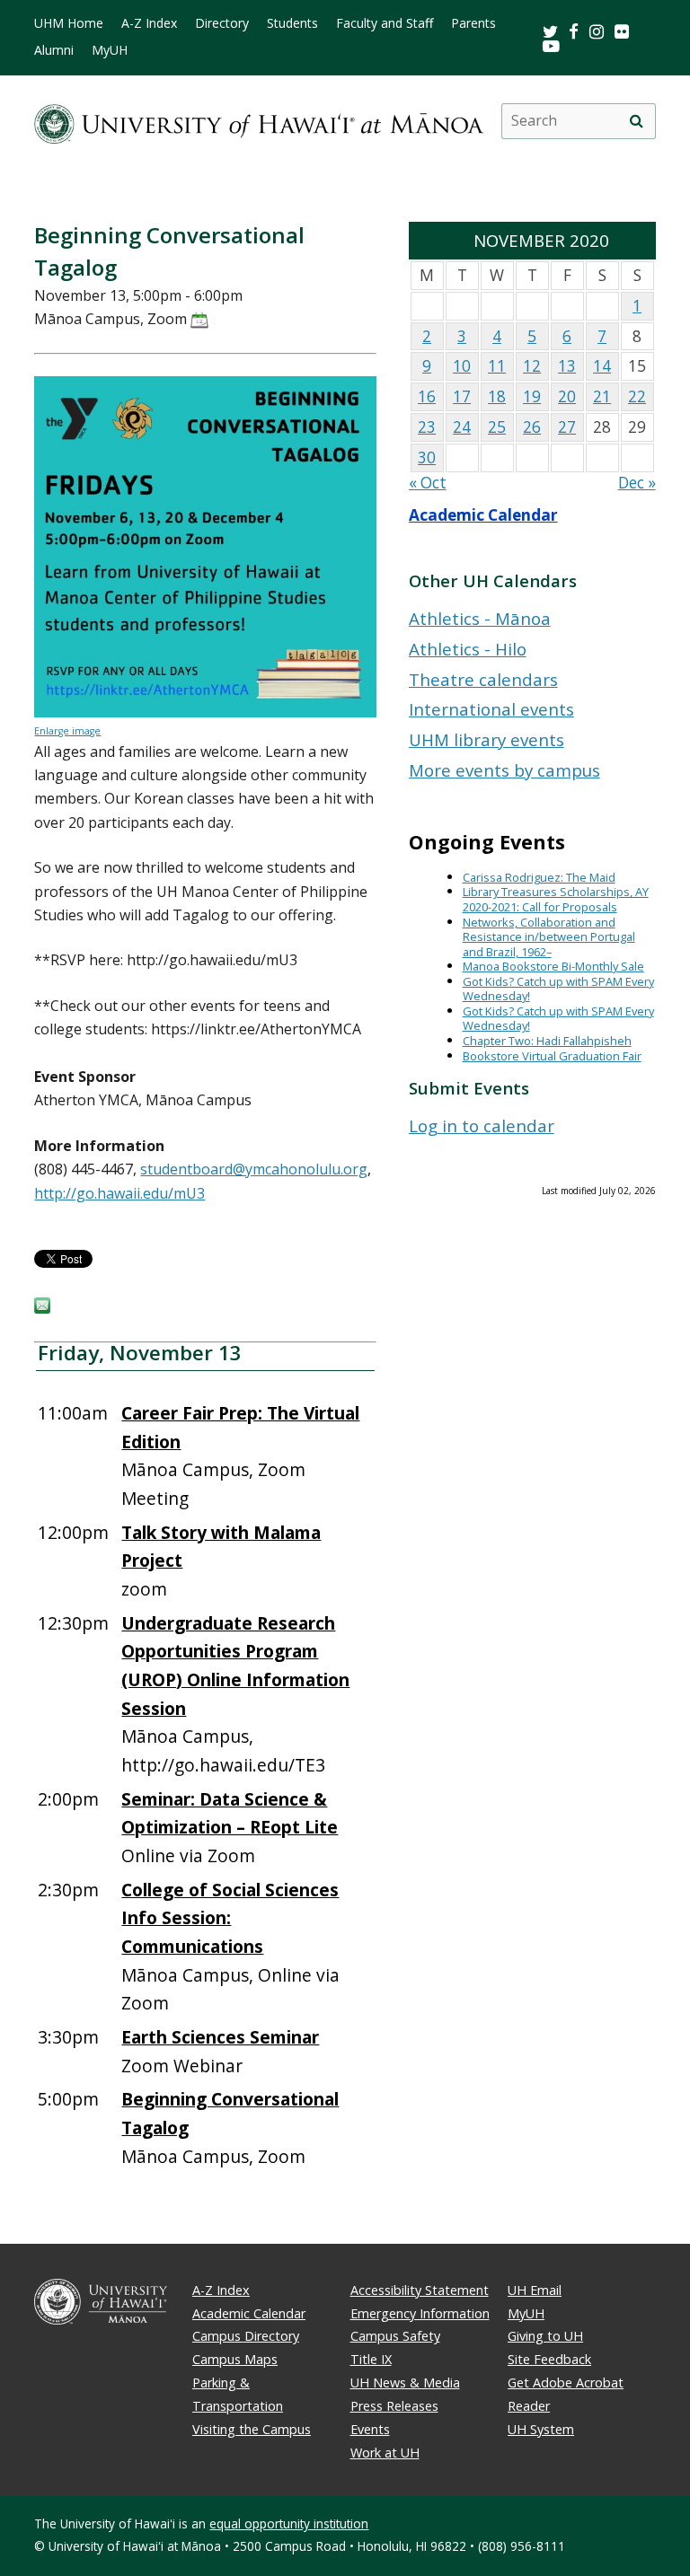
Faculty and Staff (385, 23)
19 (532, 396)
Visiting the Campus (252, 2429)
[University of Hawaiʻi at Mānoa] (258, 121)
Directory (222, 23)
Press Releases (394, 2406)
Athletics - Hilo (468, 649)
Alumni (54, 50)
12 (532, 366)
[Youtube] (551, 45)
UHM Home (69, 23)
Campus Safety (395, 2336)
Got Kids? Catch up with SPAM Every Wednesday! (558, 989)
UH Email (535, 2290)
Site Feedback (549, 2359)
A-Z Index (149, 23)
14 (602, 366)
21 (602, 396)
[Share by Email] (42, 1308)
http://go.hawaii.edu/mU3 (119, 1193)
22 (637, 396)
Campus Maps (235, 2359)
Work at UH (385, 2453)
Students (292, 23)
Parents (473, 23)
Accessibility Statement (420, 2290)
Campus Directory (246, 2336)
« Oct (428, 483)
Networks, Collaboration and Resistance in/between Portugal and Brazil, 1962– (549, 937)
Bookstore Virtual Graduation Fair (552, 1056)
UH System (541, 2429)
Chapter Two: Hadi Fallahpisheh (547, 1041)
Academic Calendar (483, 515)
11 (497, 366)
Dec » (637, 483)
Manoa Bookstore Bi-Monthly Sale (553, 966)
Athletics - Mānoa (480, 618)
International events (491, 709)
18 (497, 396)
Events (370, 2429)
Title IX (371, 2359)
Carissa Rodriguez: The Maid (539, 877)
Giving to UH (545, 2336)
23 (427, 427)
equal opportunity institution (289, 2523)
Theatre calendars (483, 679)
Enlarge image (67, 731)
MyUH (110, 50)
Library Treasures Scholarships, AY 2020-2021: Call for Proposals (556, 899)
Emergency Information (420, 2313)
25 (497, 427)
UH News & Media (405, 2383)
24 (462, 427)
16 (427, 396)
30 (427, 457)
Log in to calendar (482, 1125)
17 (462, 396)
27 (567, 427)
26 (532, 427)
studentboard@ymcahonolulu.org (254, 1169)
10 (462, 366)
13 (567, 366)
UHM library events (487, 739)
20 (567, 396)
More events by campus (504, 770)
